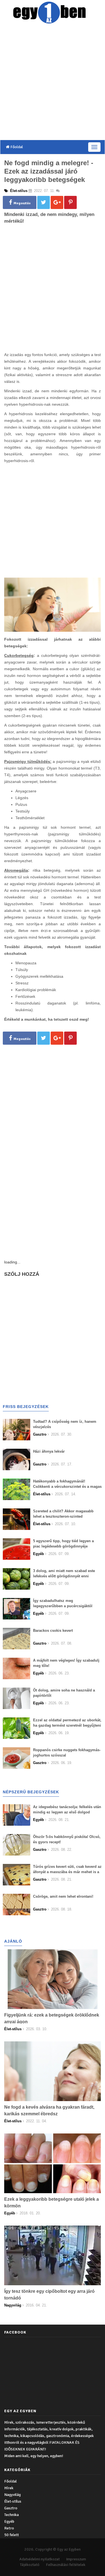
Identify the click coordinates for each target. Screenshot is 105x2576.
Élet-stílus (13, 2501)
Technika (11, 2515)
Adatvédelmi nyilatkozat (39, 2559)
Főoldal (16, 147)
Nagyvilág (12, 2495)
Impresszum (76, 2559)
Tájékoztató (30, 2565)
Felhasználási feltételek (66, 2565)
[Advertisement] (53, 83)
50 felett (11, 2535)
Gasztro (11, 2508)
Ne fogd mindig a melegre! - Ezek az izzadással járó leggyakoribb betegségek (49, 171)
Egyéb (9, 2521)
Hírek (9, 2488)
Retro (9, 2528)
